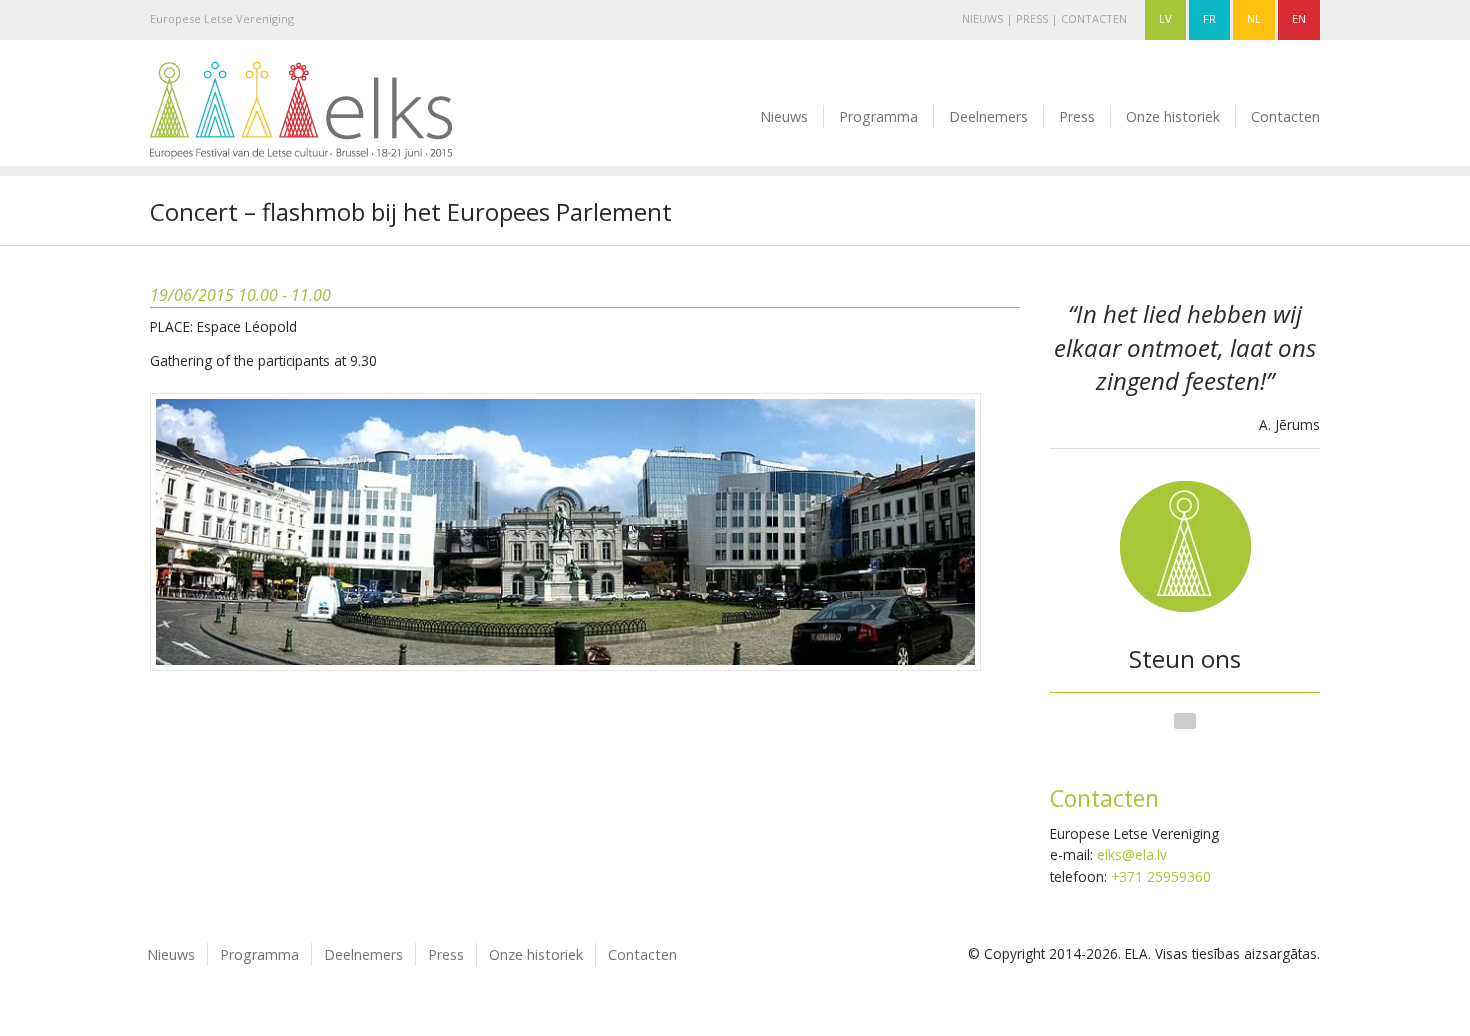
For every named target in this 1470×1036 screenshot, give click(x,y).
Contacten (1094, 18)
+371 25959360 (1161, 876)
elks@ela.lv (1132, 854)
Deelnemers (988, 116)
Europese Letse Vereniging (222, 18)
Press (1032, 18)
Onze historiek (1173, 116)
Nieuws (982, 18)
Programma (878, 116)
